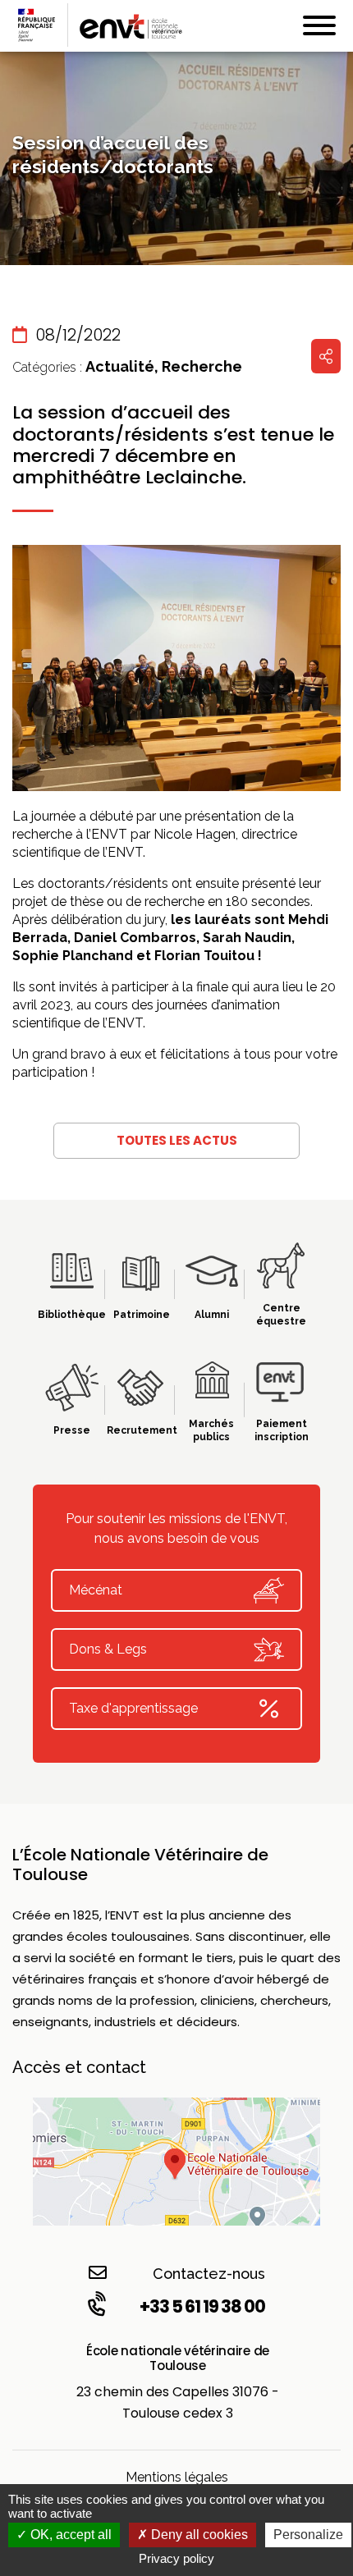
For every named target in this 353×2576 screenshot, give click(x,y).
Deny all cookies (198, 2535)
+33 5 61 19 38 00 (202, 2306)
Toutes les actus (177, 1140)
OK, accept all (69, 2535)
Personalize (308, 2535)
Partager (326, 356)
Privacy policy (176, 2558)
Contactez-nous (209, 2274)
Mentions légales (177, 2477)
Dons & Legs (108, 1649)
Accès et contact (79, 2067)
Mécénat (96, 1590)
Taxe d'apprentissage (133, 1708)
